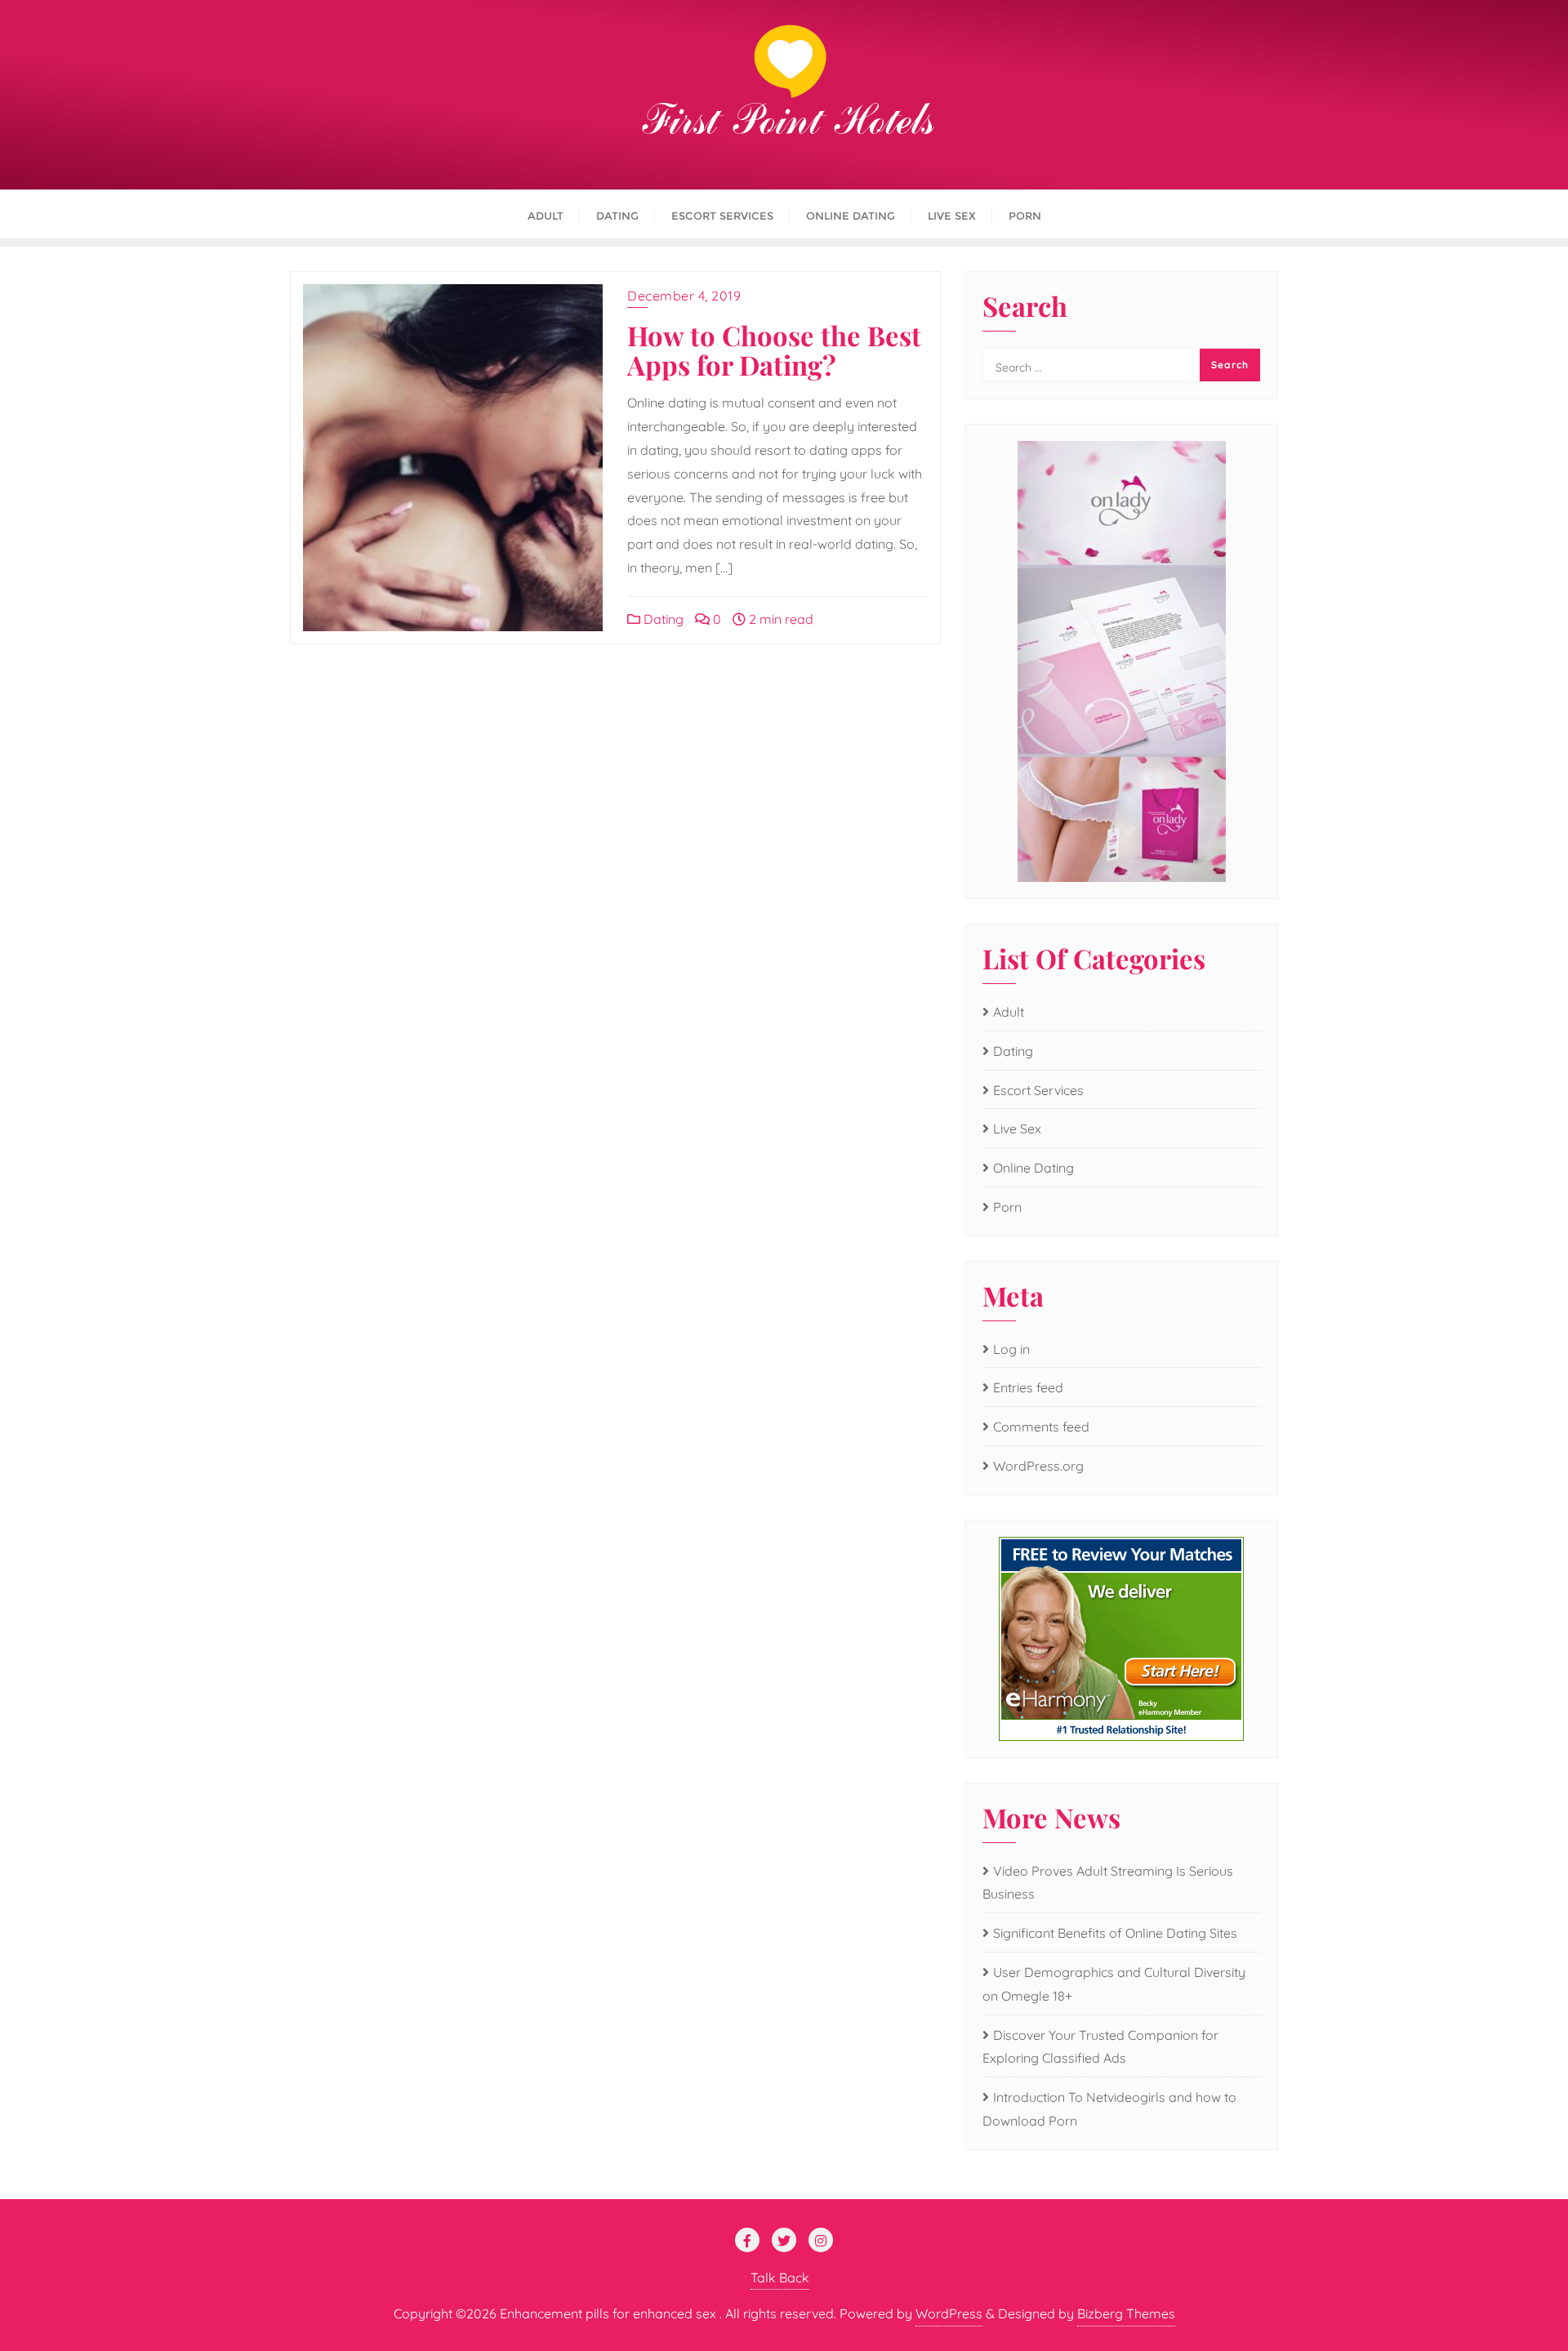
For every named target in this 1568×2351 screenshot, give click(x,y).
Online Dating (1033, 1168)
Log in (1011, 1349)
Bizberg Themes (1126, 2313)
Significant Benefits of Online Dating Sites (1115, 1933)
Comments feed (1041, 1427)
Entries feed (1028, 1387)
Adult (1009, 1012)
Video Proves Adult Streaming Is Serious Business (1108, 1883)
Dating (662, 619)
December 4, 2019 (684, 296)
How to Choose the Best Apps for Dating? (774, 350)
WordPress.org (1038, 1466)
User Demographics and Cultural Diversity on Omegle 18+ (1114, 1984)
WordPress (949, 2313)
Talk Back (780, 2278)
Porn (1007, 1207)
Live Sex (1017, 1129)
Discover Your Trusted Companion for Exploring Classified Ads (1100, 2047)
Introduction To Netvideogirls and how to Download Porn (1109, 2109)
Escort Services (1038, 1090)
